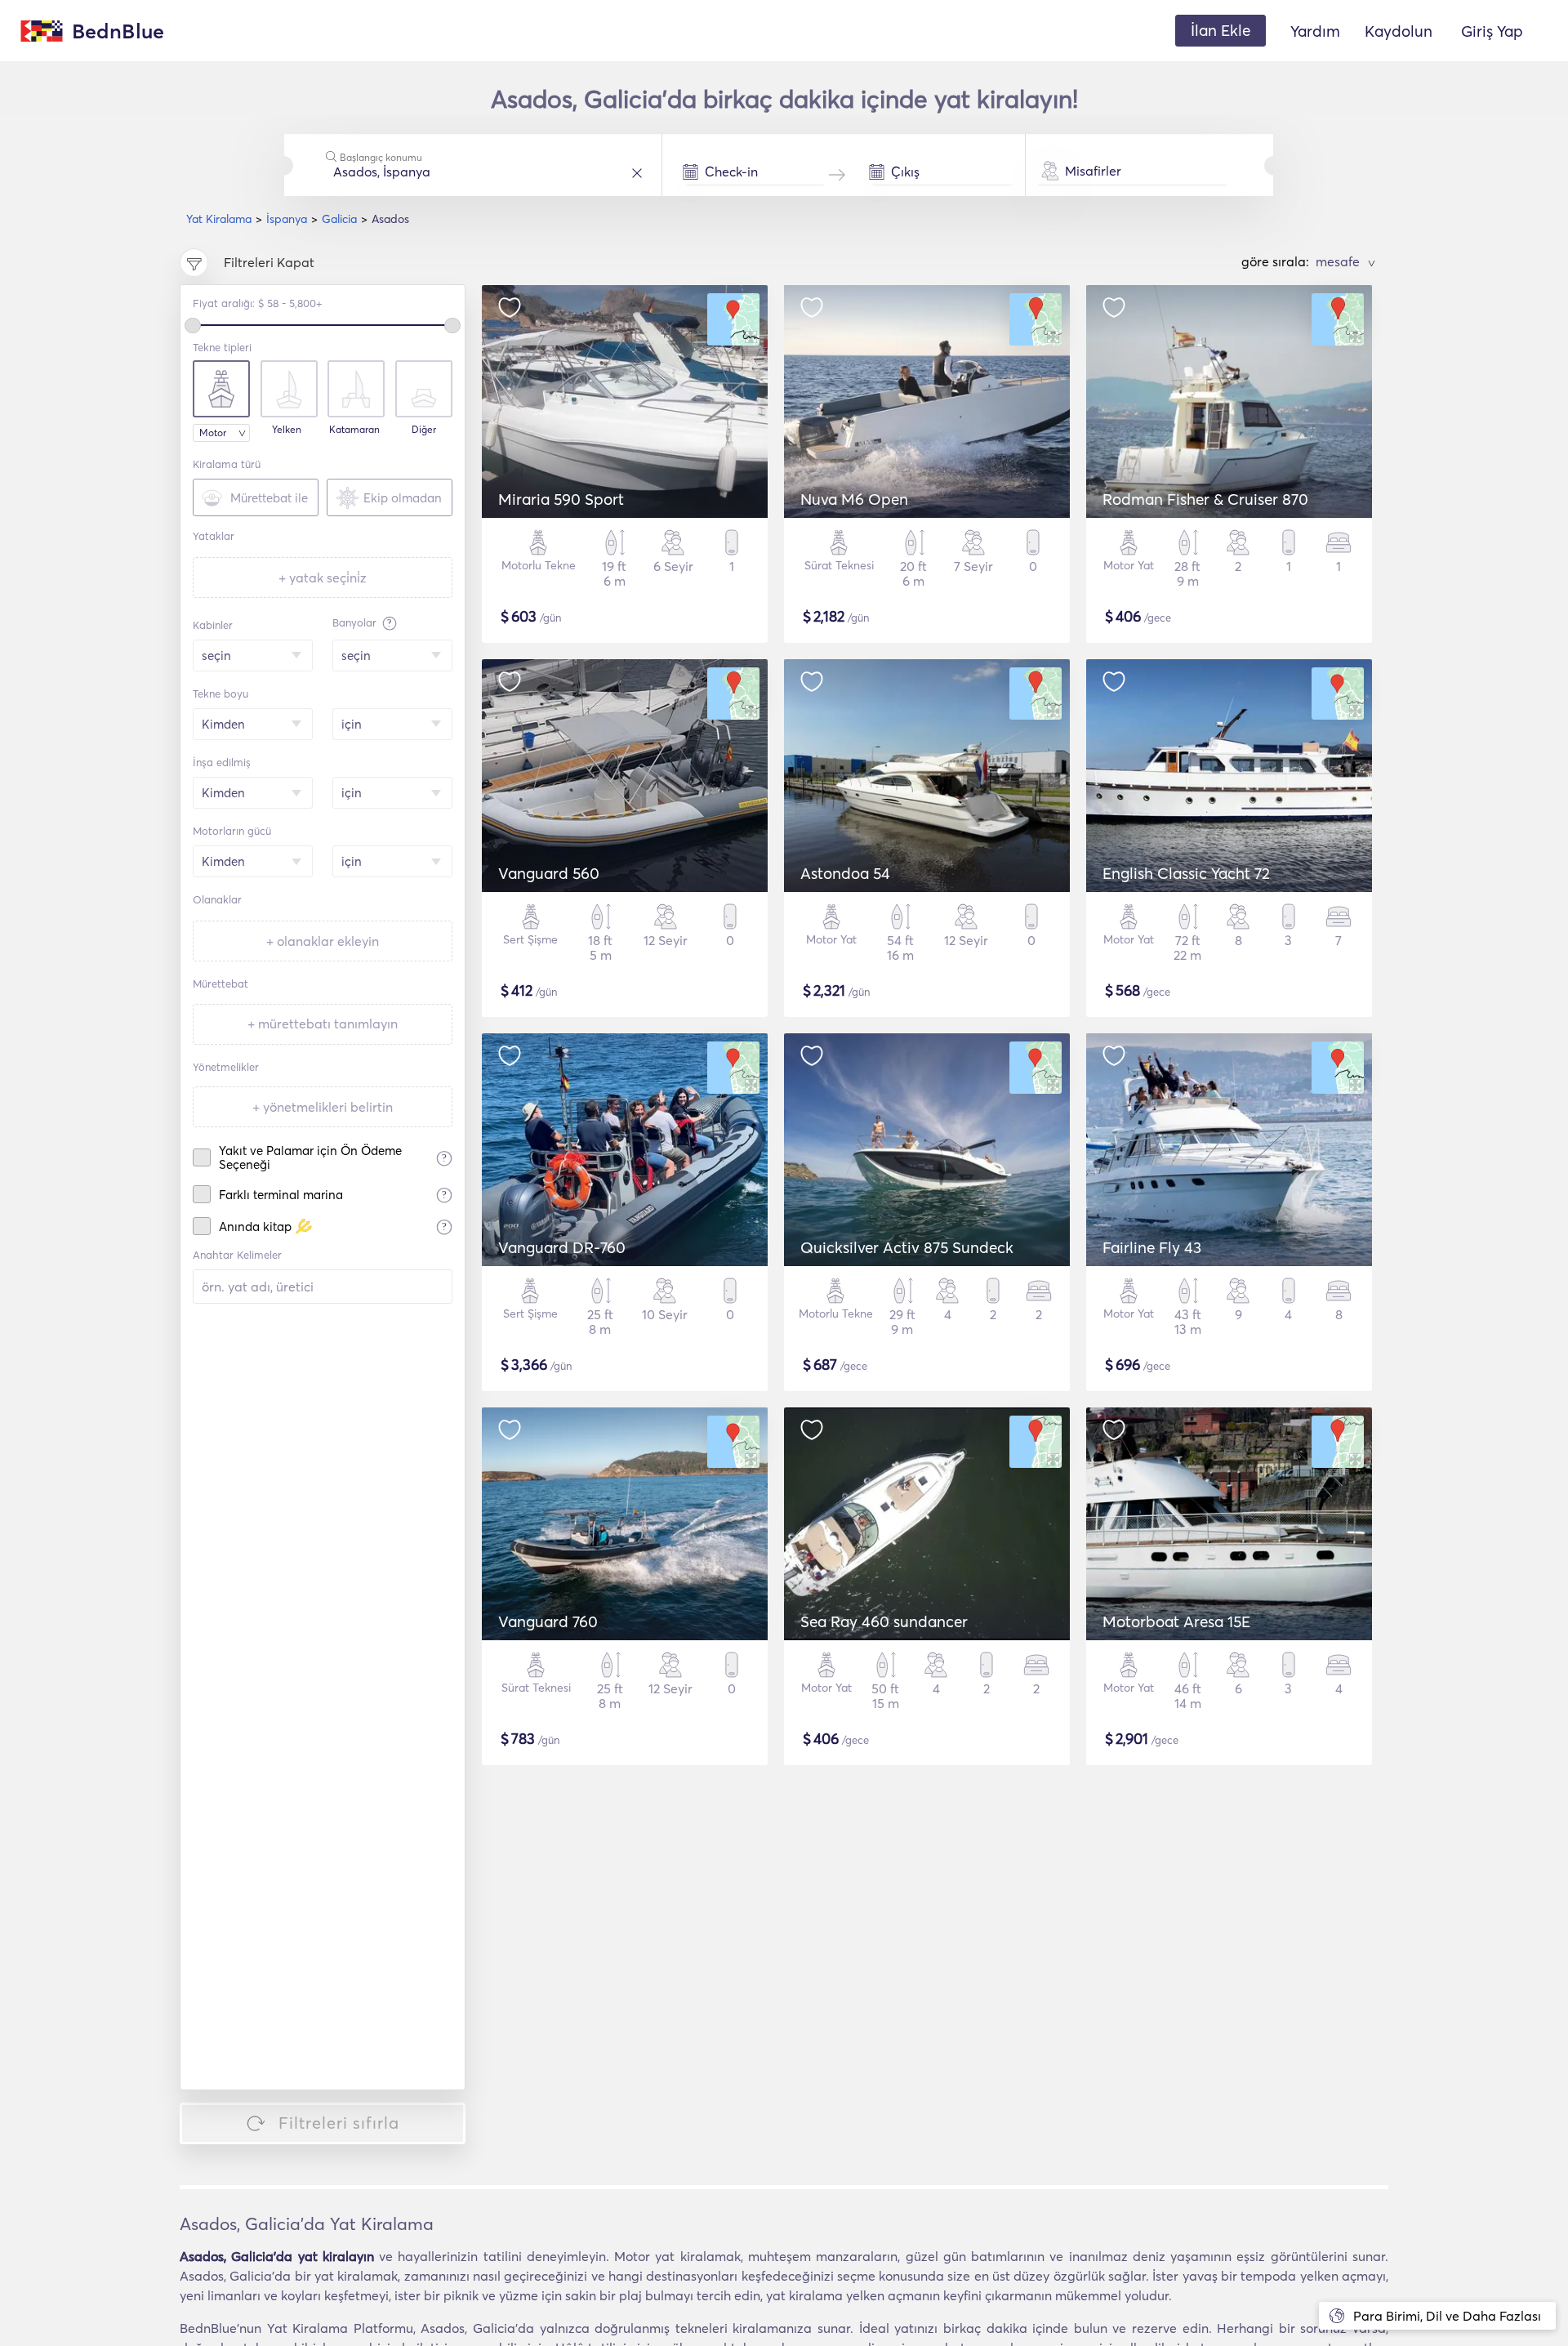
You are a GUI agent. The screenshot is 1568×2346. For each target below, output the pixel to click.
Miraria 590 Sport (561, 499)
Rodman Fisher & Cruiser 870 (1205, 499)
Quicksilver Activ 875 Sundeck (907, 1247)
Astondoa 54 (845, 873)
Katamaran (354, 430)
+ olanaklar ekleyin (323, 941)
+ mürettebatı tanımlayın (323, 1024)
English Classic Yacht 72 (1186, 873)
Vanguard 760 (548, 1621)
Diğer (424, 430)
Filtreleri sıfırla (339, 2123)
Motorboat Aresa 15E (1176, 1621)
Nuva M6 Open (854, 499)
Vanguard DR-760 (562, 1247)
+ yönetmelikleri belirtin (323, 1107)
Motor (213, 433)
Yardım (1315, 31)
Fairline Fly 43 (1152, 1247)
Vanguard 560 (549, 873)
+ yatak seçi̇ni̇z (323, 578)
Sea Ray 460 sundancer (884, 1621)
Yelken (287, 430)
